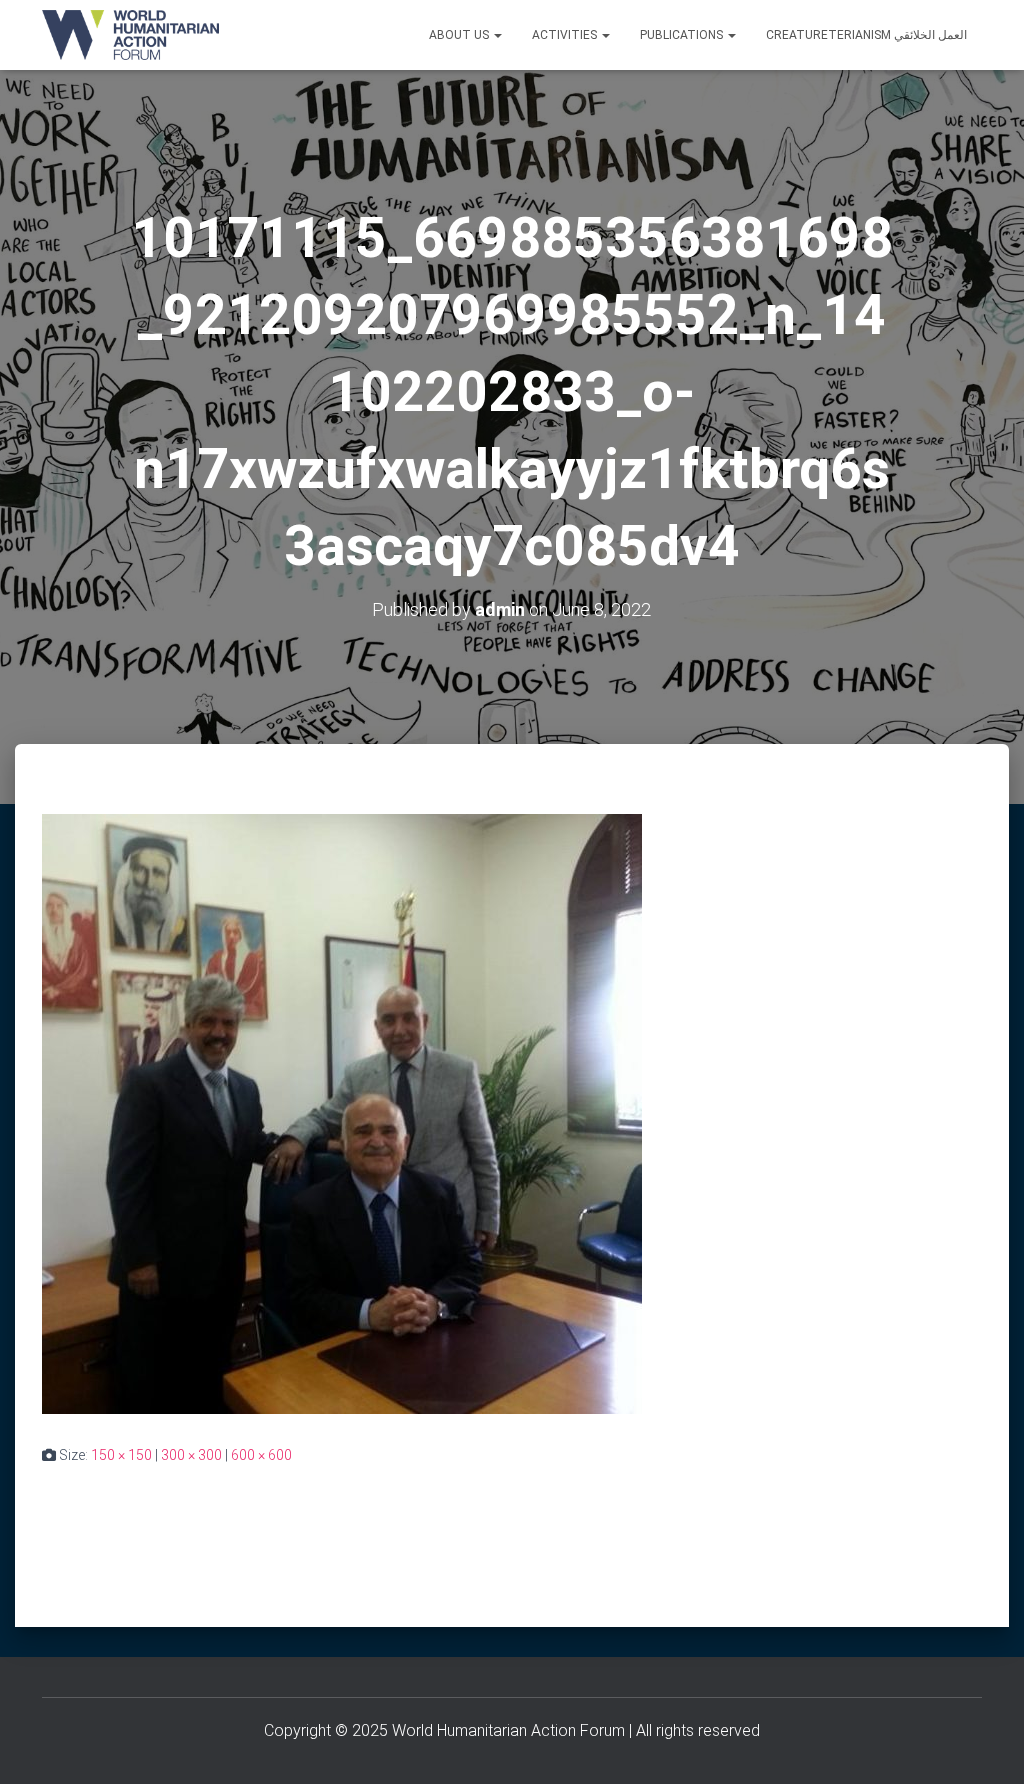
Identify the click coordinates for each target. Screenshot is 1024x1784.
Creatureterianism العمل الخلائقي (866, 35)
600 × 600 (261, 1455)
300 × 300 (191, 1455)
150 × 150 (121, 1455)
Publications (683, 35)
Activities (566, 35)
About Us (460, 35)
